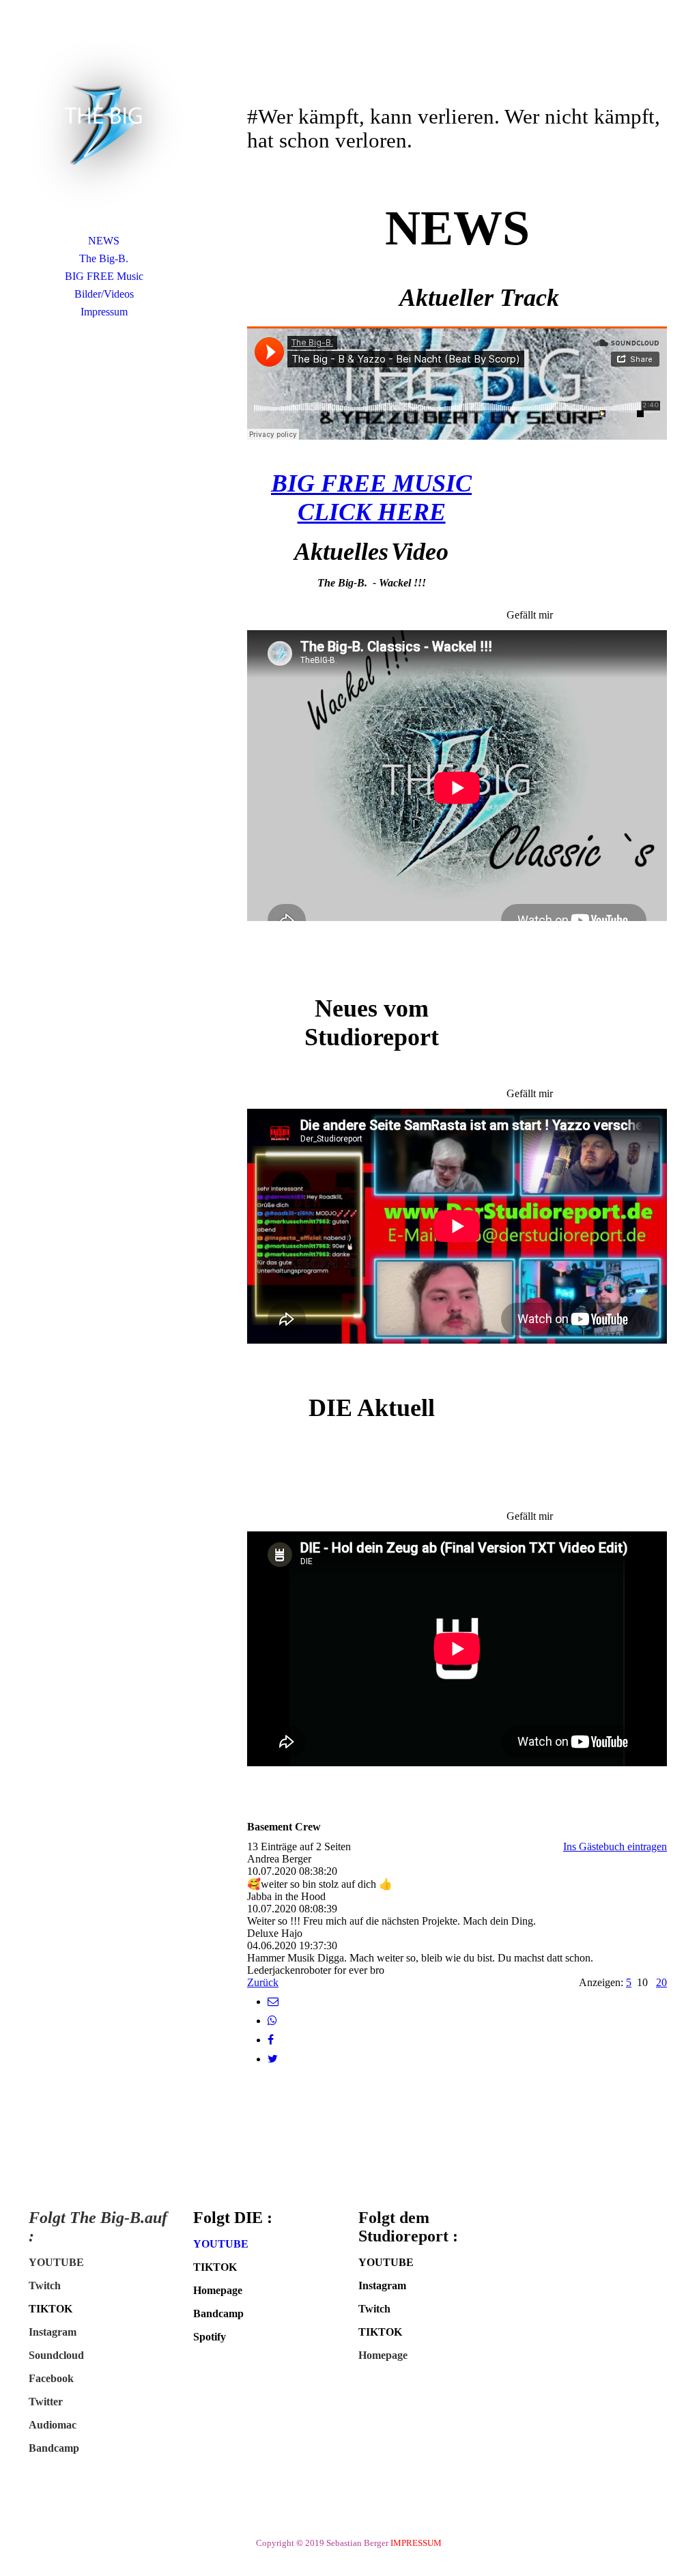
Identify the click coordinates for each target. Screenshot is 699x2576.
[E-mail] (273, 2001)
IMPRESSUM (418, 2543)
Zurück (263, 1982)
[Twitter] (273, 2059)
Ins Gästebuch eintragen (615, 1846)
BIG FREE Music (104, 276)
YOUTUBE (56, 2262)
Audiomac (53, 2425)
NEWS (104, 241)
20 (661, 1982)
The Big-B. (104, 258)
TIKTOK (51, 2309)
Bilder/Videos (104, 294)
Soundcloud (56, 2355)
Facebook (51, 2378)
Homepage (218, 2290)
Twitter (46, 2402)
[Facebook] (271, 2040)
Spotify (210, 2337)
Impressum (104, 312)
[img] (104, 126)
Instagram (53, 2332)
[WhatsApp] (272, 2021)
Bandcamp (54, 2448)
